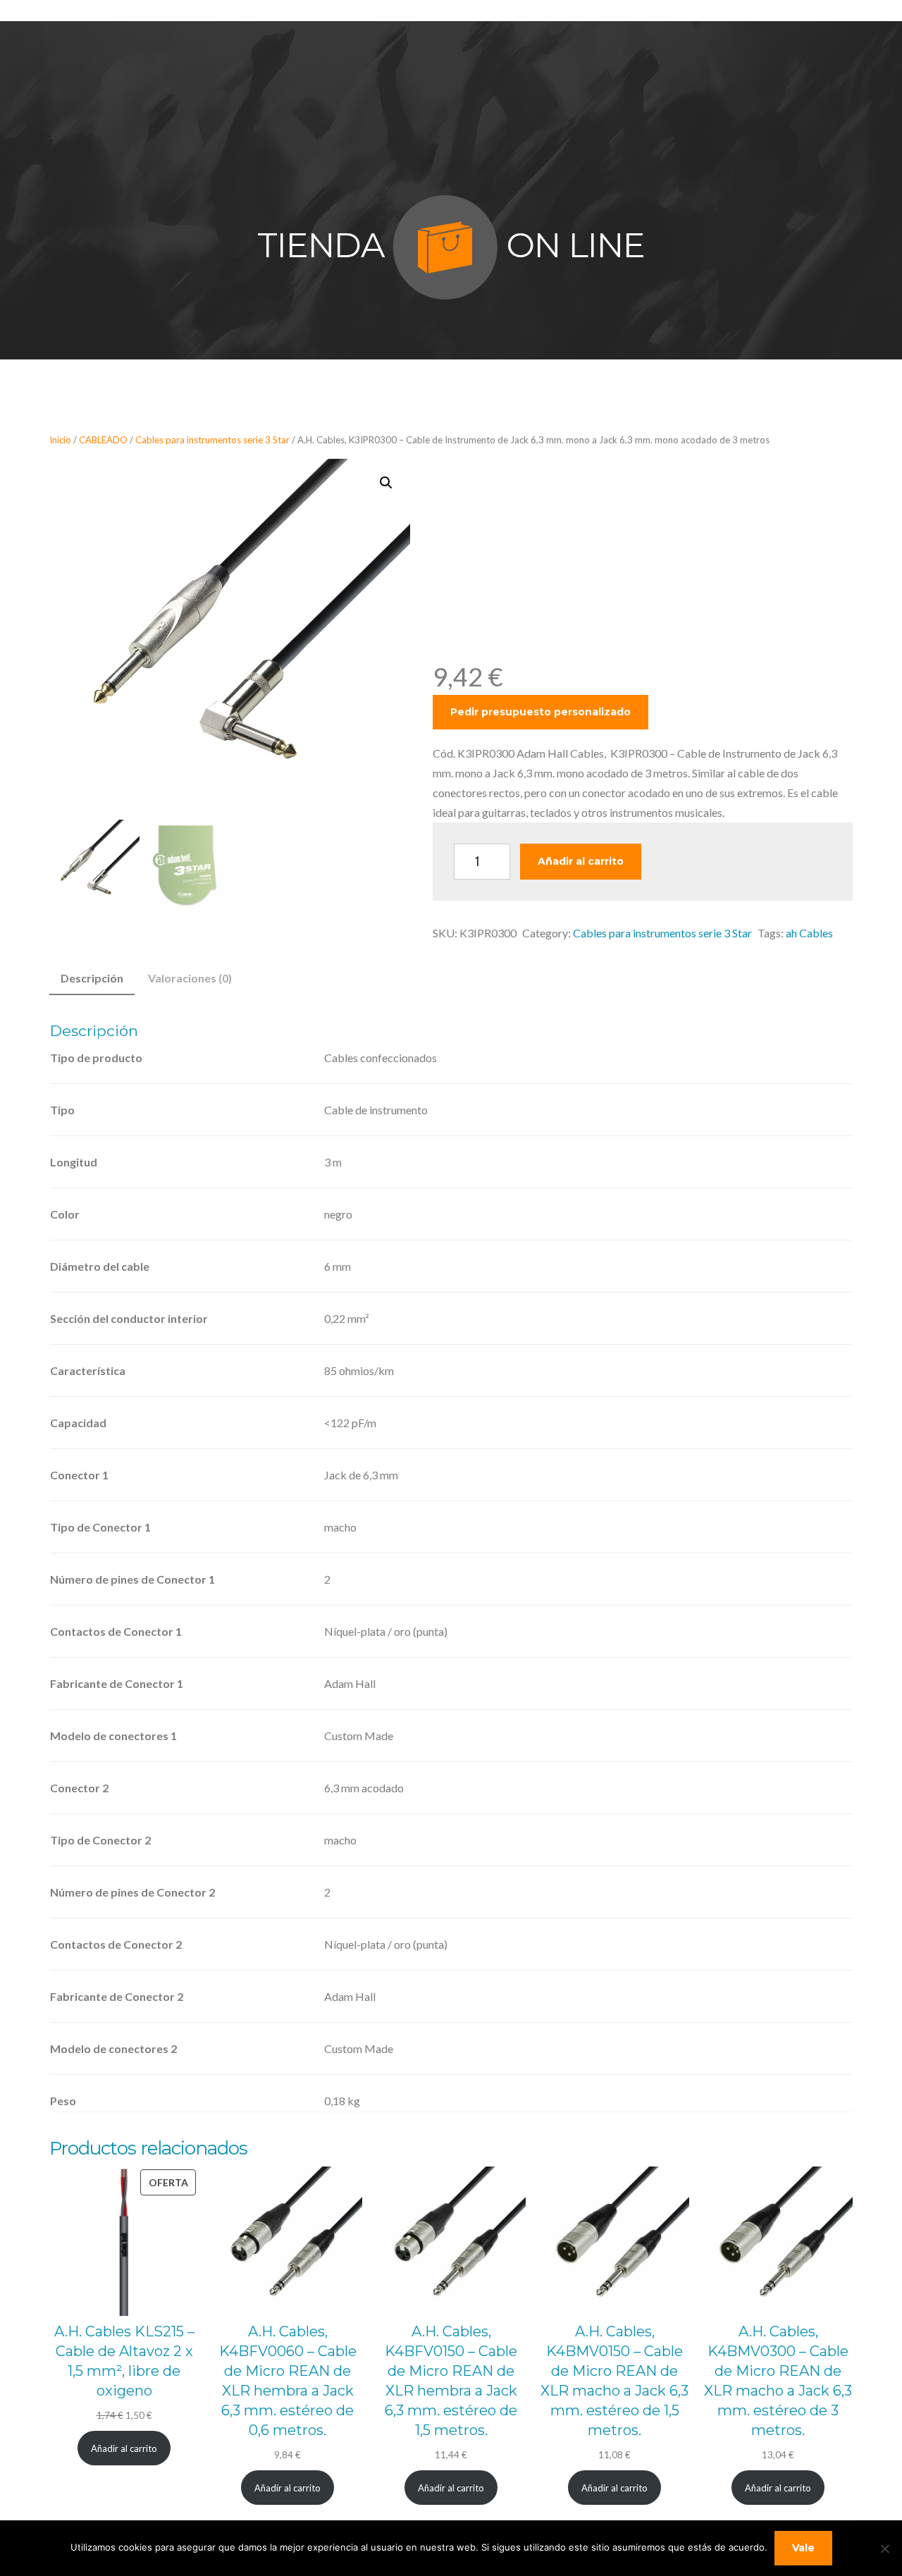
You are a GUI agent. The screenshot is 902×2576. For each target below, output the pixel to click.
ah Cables (809, 933)
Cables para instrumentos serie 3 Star (212, 440)
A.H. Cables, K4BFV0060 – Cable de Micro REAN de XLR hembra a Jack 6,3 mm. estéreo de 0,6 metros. (288, 2381)
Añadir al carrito (581, 861)
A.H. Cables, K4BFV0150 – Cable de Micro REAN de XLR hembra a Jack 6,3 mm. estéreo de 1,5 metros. (451, 2381)
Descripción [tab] (92, 978)
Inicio (60, 440)
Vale (803, 2548)
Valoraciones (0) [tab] (190, 978)
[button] (386, 483)
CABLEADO (103, 440)
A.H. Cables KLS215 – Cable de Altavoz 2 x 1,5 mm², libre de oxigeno (124, 2361)
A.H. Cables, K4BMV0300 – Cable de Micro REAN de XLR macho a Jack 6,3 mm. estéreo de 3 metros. (778, 2381)
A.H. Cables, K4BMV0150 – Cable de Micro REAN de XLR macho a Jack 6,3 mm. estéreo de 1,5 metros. (614, 2381)
